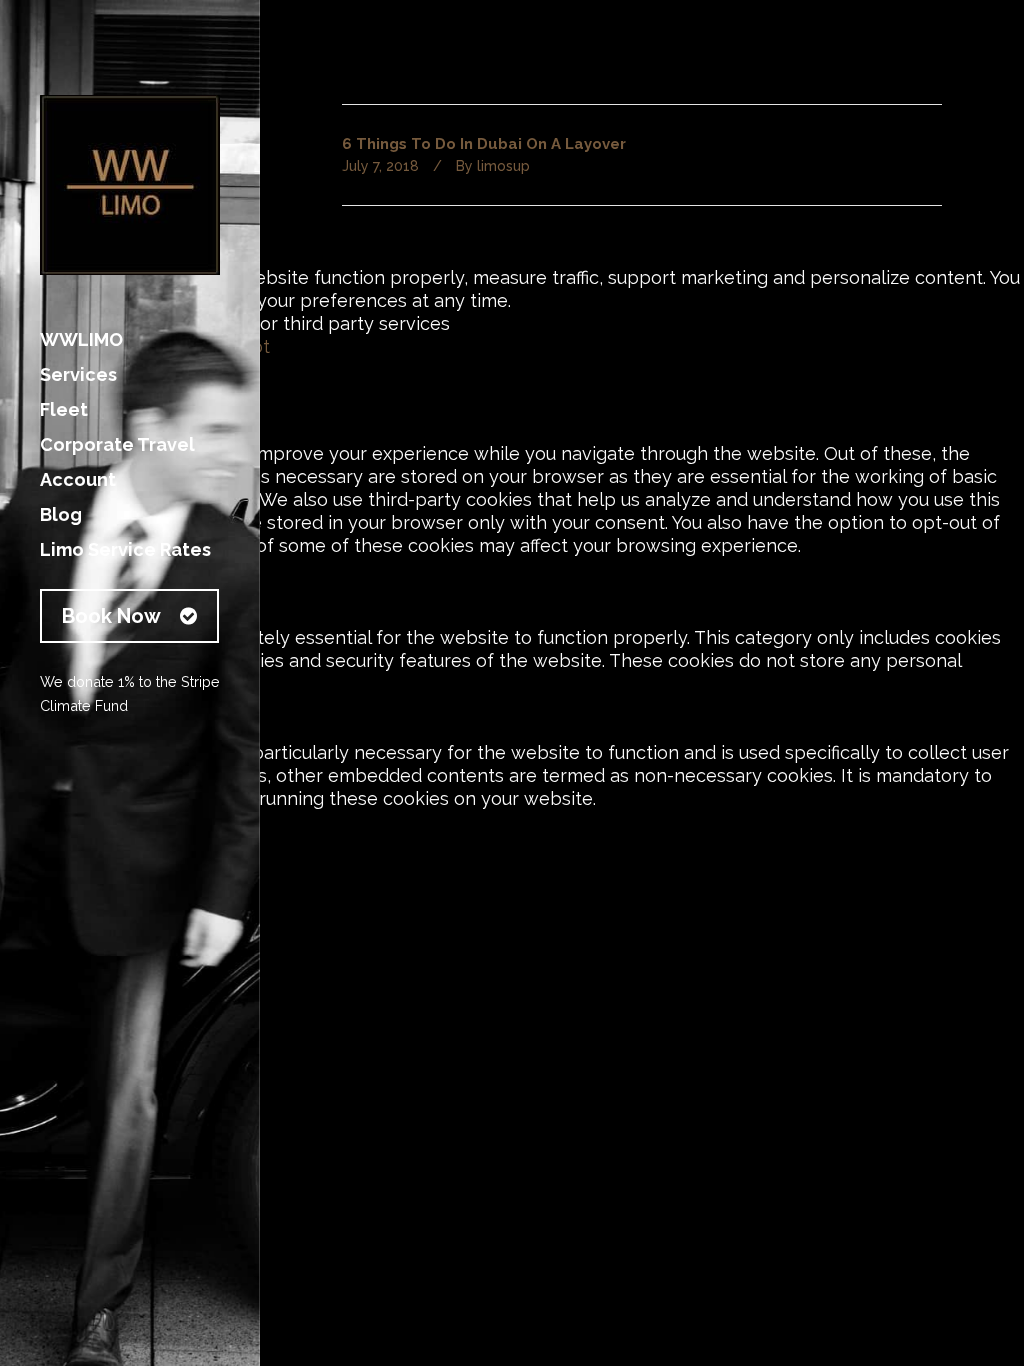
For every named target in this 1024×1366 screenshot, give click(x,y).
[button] (512, 845)
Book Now (111, 616)
